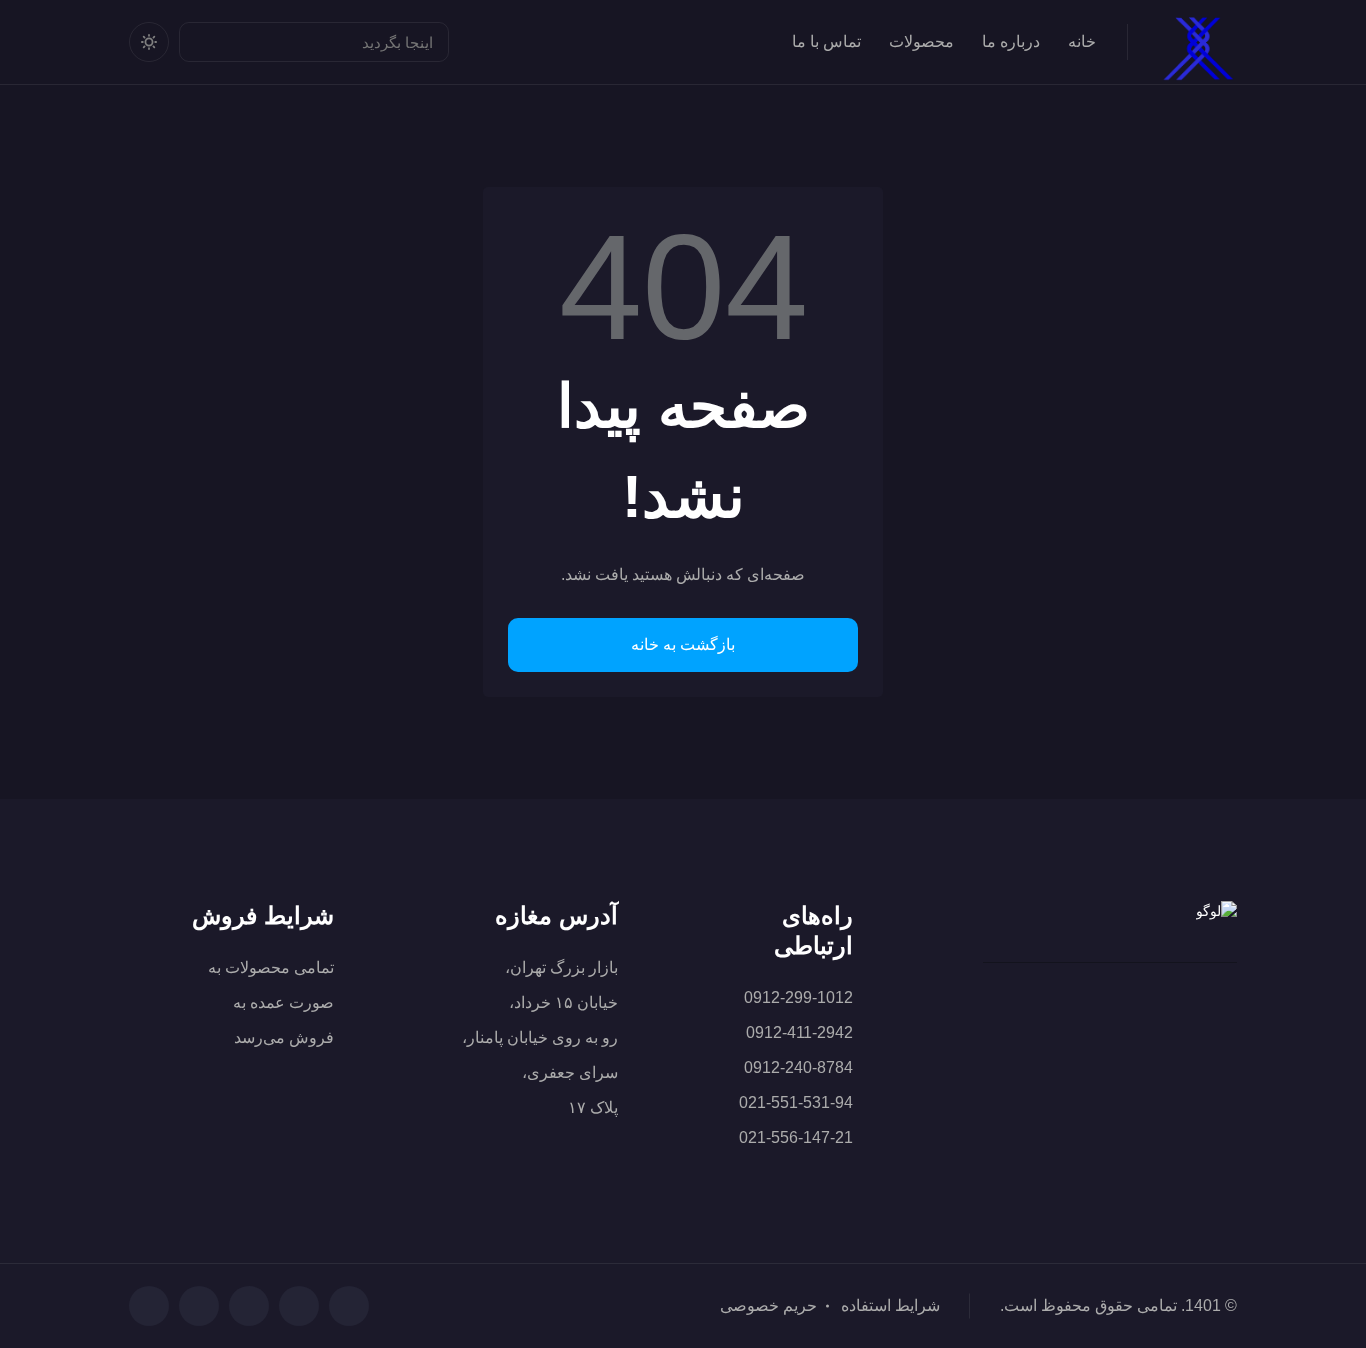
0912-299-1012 (798, 997)
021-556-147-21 (796, 1137)
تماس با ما (826, 41)
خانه (1082, 41)
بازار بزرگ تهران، (561, 967)
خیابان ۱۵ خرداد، (563, 1002)
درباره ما (1011, 41)
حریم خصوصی (768, 1305)
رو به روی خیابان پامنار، (540, 1037)
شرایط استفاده (890, 1305)
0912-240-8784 (798, 1067)
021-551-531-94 (796, 1102)
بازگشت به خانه (683, 644)
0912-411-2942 (799, 1032)
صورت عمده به (283, 1002)
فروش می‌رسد (284, 1037)
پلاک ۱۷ (593, 1107)
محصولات (921, 41)
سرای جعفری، (570, 1072)
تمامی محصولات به (271, 967)
